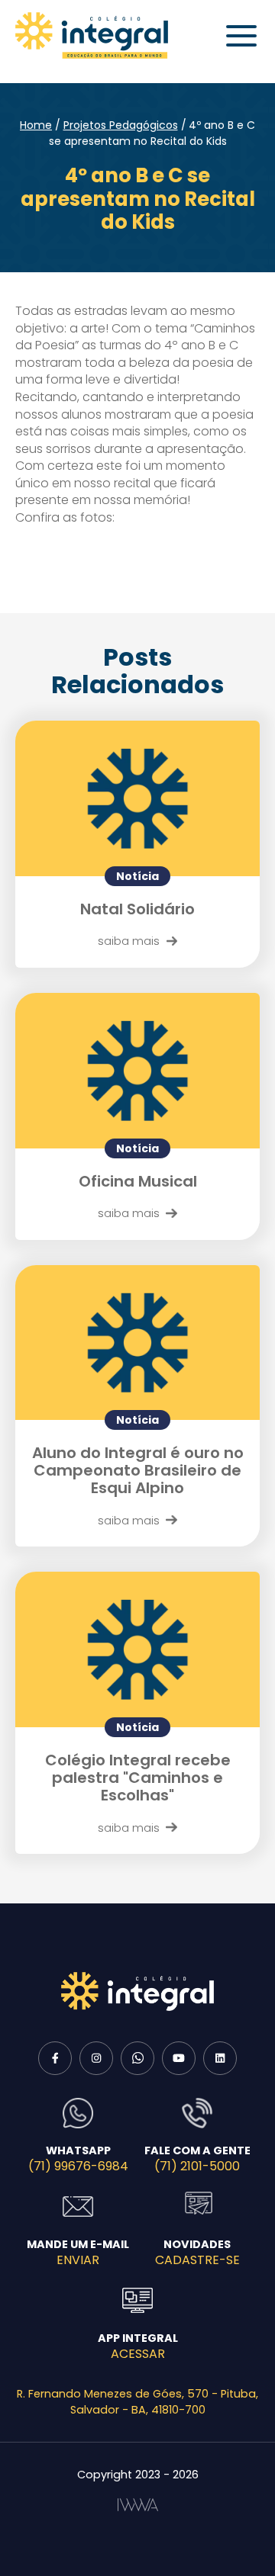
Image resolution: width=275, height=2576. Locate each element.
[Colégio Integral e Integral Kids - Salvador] (92, 35)
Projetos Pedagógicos (121, 125)
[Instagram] (96, 2058)
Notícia (137, 876)
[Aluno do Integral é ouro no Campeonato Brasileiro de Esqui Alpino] (137, 1343)
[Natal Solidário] (137, 798)
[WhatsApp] (137, 2058)
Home (36, 125)
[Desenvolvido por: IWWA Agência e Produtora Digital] (138, 2505)
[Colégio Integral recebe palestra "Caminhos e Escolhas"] (137, 1649)
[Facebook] (55, 2058)
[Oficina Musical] (137, 1071)
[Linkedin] (220, 2058)
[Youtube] (179, 2058)
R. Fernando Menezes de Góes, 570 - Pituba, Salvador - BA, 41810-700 (137, 2402)
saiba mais (129, 941)
